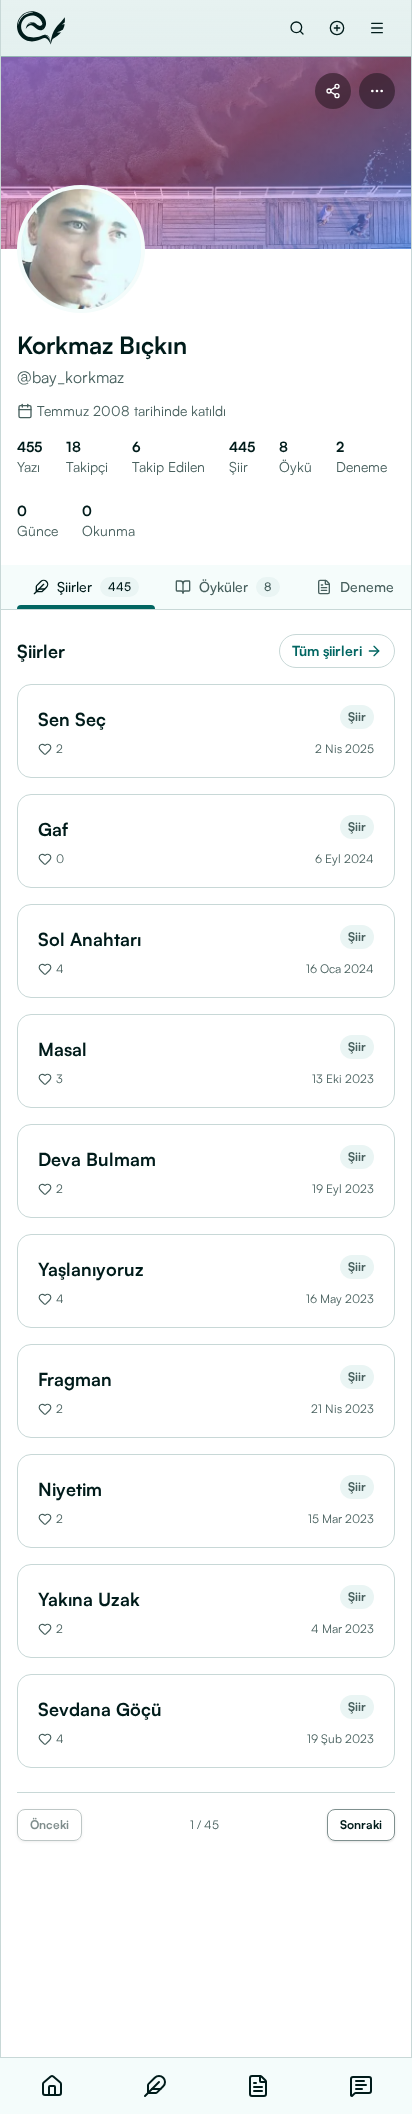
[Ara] (297, 28)
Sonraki (361, 1824)
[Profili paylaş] (333, 91)
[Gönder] (337, 28)
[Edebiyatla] (41, 28)
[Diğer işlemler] (377, 91)
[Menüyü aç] (377, 28)
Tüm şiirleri (327, 650)
